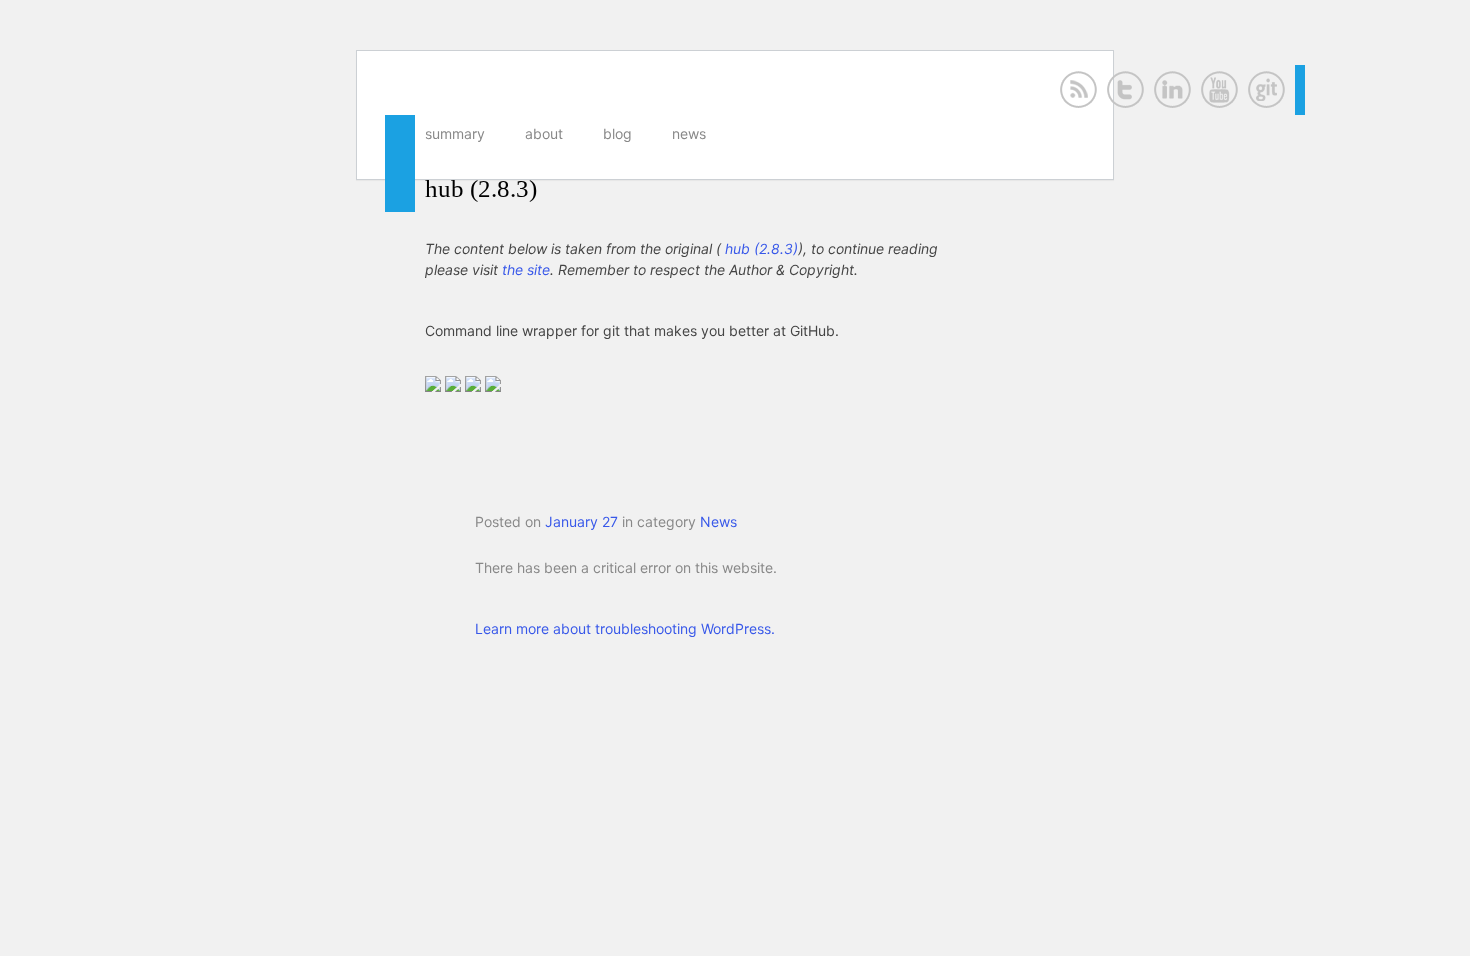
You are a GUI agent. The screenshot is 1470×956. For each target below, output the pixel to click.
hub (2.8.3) (481, 188)
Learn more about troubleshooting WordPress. (625, 628)
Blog (617, 133)
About (544, 133)
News (689, 133)
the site (526, 269)
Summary (455, 133)
